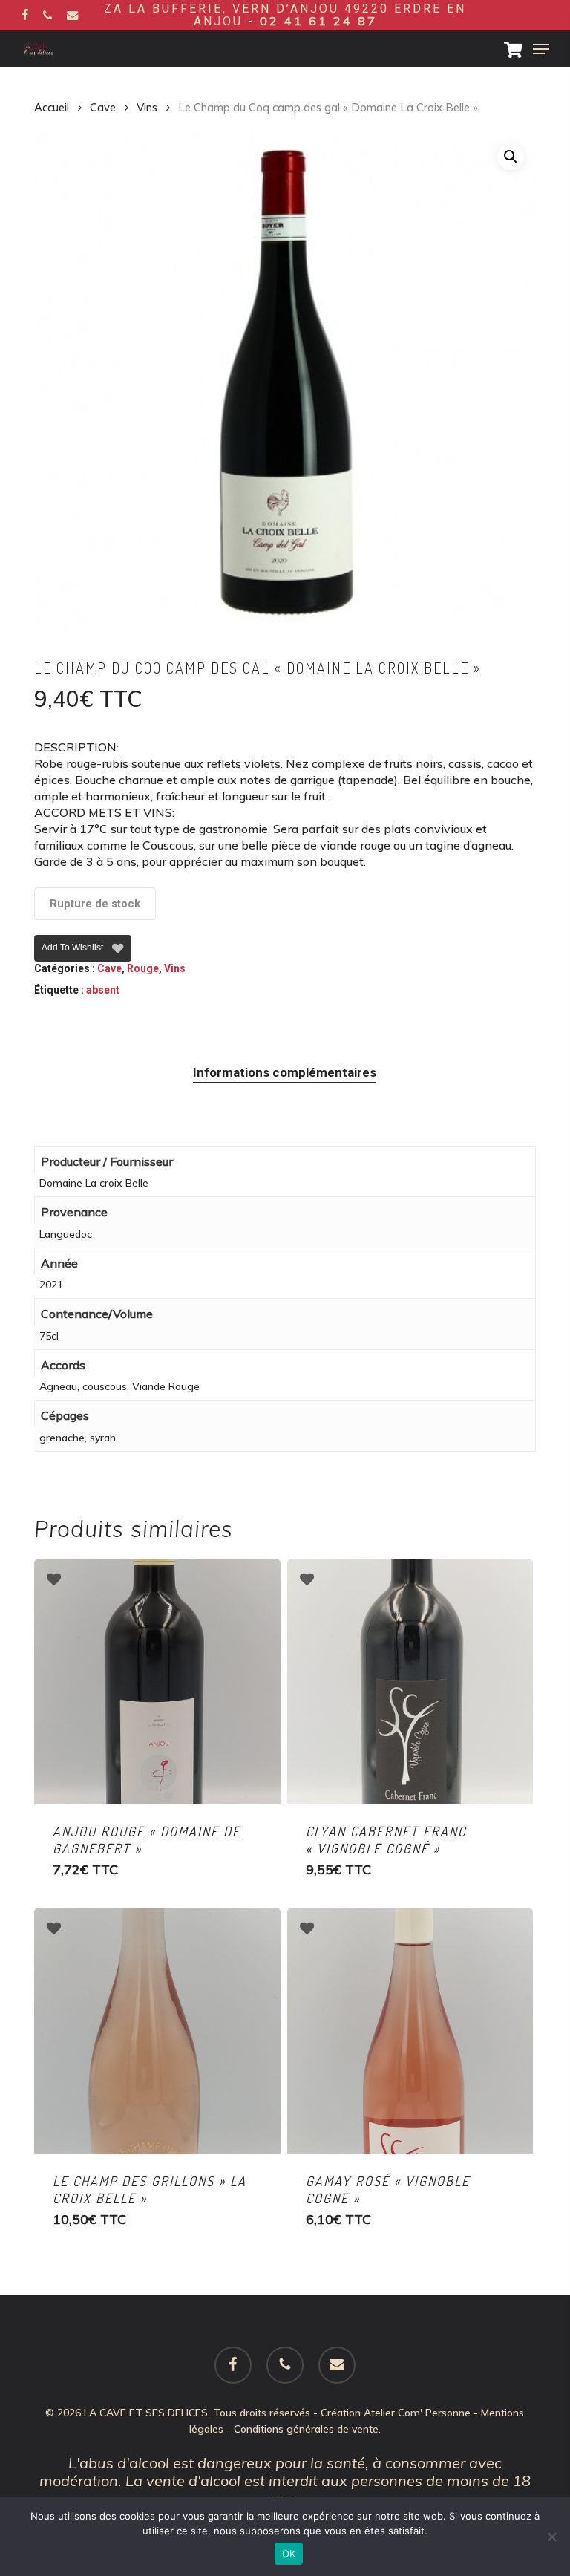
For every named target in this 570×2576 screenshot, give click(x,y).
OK (289, 2554)
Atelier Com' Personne (417, 2413)
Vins (147, 107)
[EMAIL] (73, 15)
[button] (541, 49)
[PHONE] (47, 15)
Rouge (143, 968)
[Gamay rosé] (410, 2031)
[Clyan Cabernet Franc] (410, 1682)
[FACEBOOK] (25, 15)
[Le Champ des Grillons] (157, 2031)
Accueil (52, 107)
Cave (103, 107)
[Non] (551, 2537)
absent (103, 990)
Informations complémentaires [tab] (285, 1072)
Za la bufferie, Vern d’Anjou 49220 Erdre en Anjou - (285, 15)
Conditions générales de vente (306, 2429)
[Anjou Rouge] (157, 1682)
